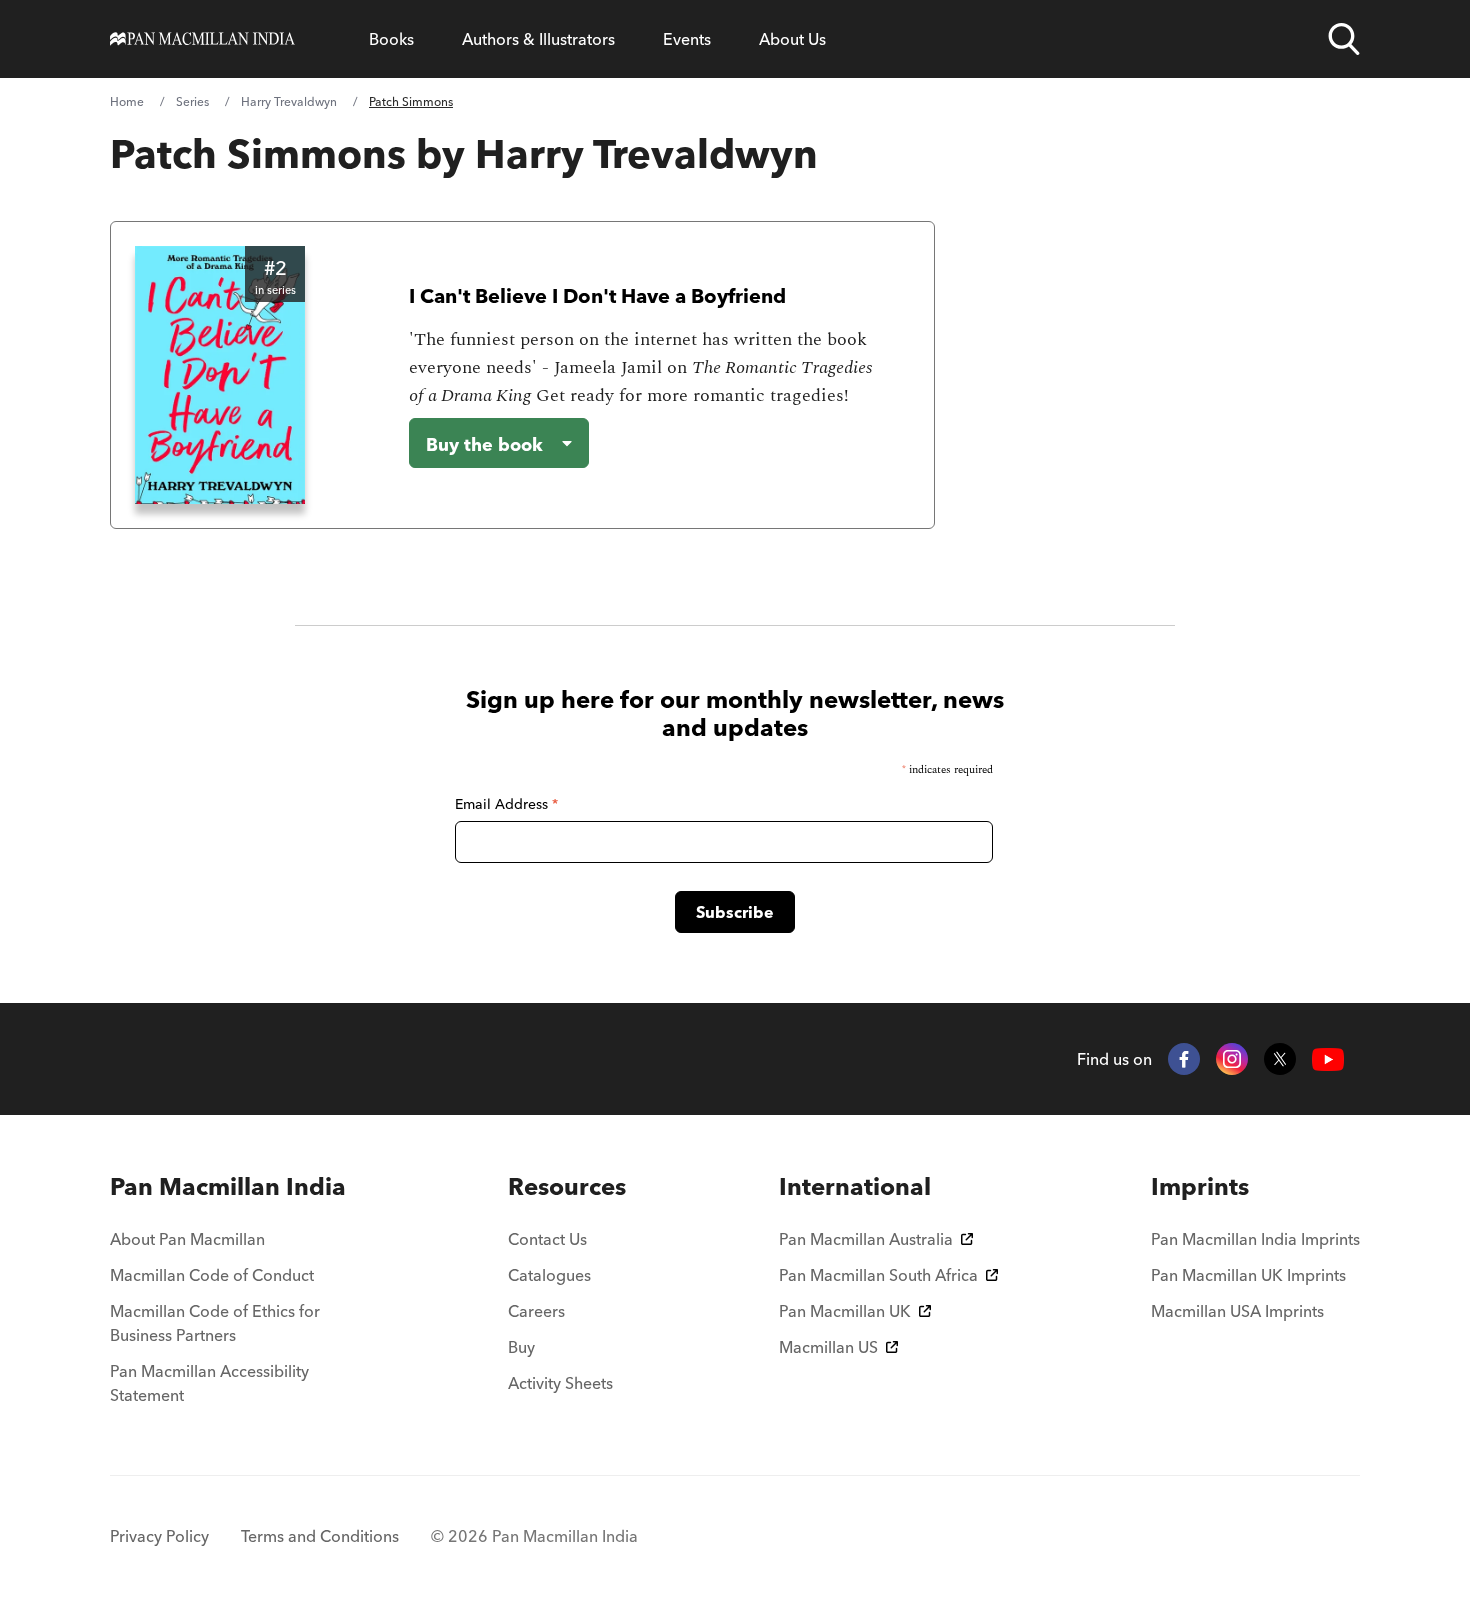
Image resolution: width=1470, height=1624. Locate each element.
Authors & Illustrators (538, 39)
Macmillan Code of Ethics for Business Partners (215, 1323)
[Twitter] (1280, 1059)
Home (127, 101)
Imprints (1200, 1186)
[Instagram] (1232, 1059)
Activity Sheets (560, 1383)
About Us (792, 39)
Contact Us (547, 1239)
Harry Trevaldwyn (289, 101)
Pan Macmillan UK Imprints (1248, 1275)
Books (391, 39)
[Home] (202, 39)
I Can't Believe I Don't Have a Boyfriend (597, 295)
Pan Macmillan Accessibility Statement (209, 1383)
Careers (536, 1311)
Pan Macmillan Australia (866, 1239)
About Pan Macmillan (187, 1239)
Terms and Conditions (320, 1536)
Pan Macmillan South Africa (878, 1275)
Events (687, 39)
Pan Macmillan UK (845, 1311)
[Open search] (1344, 39)
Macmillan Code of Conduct (212, 1275)
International (855, 1186)
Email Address (506, 804)
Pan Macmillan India (228, 1186)
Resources (567, 1186)
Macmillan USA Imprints (1237, 1311)
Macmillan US (828, 1347)
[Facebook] (1184, 1059)
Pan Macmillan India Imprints (1255, 1239)
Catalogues (549, 1275)
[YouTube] (1328, 1059)
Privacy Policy (159, 1536)
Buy (521, 1347)
